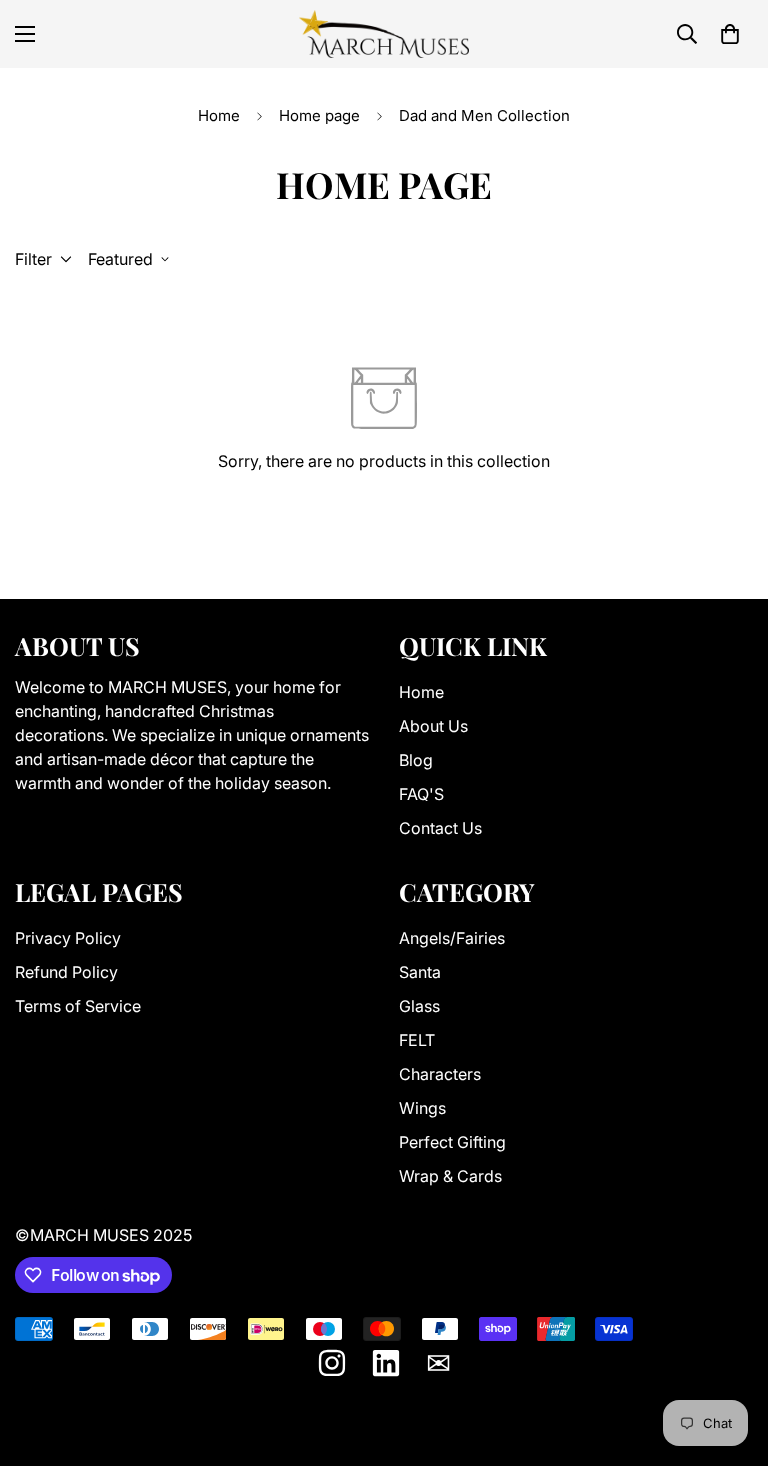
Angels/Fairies (452, 938)
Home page (319, 115)
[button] (730, 34)
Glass (419, 1006)
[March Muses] (384, 34)
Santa (420, 972)
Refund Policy (66, 972)
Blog (416, 760)
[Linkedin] (386, 1363)
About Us (433, 726)
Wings (422, 1108)
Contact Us (440, 828)
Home (219, 115)
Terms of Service (78, 1006)
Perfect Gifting (452, 1142)
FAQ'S (421, 794)
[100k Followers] (332, 1363)
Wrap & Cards (450, 1176)
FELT (417, 1040)
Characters (440, 1074)
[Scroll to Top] (729, 1357)
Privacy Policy (68, 938)
